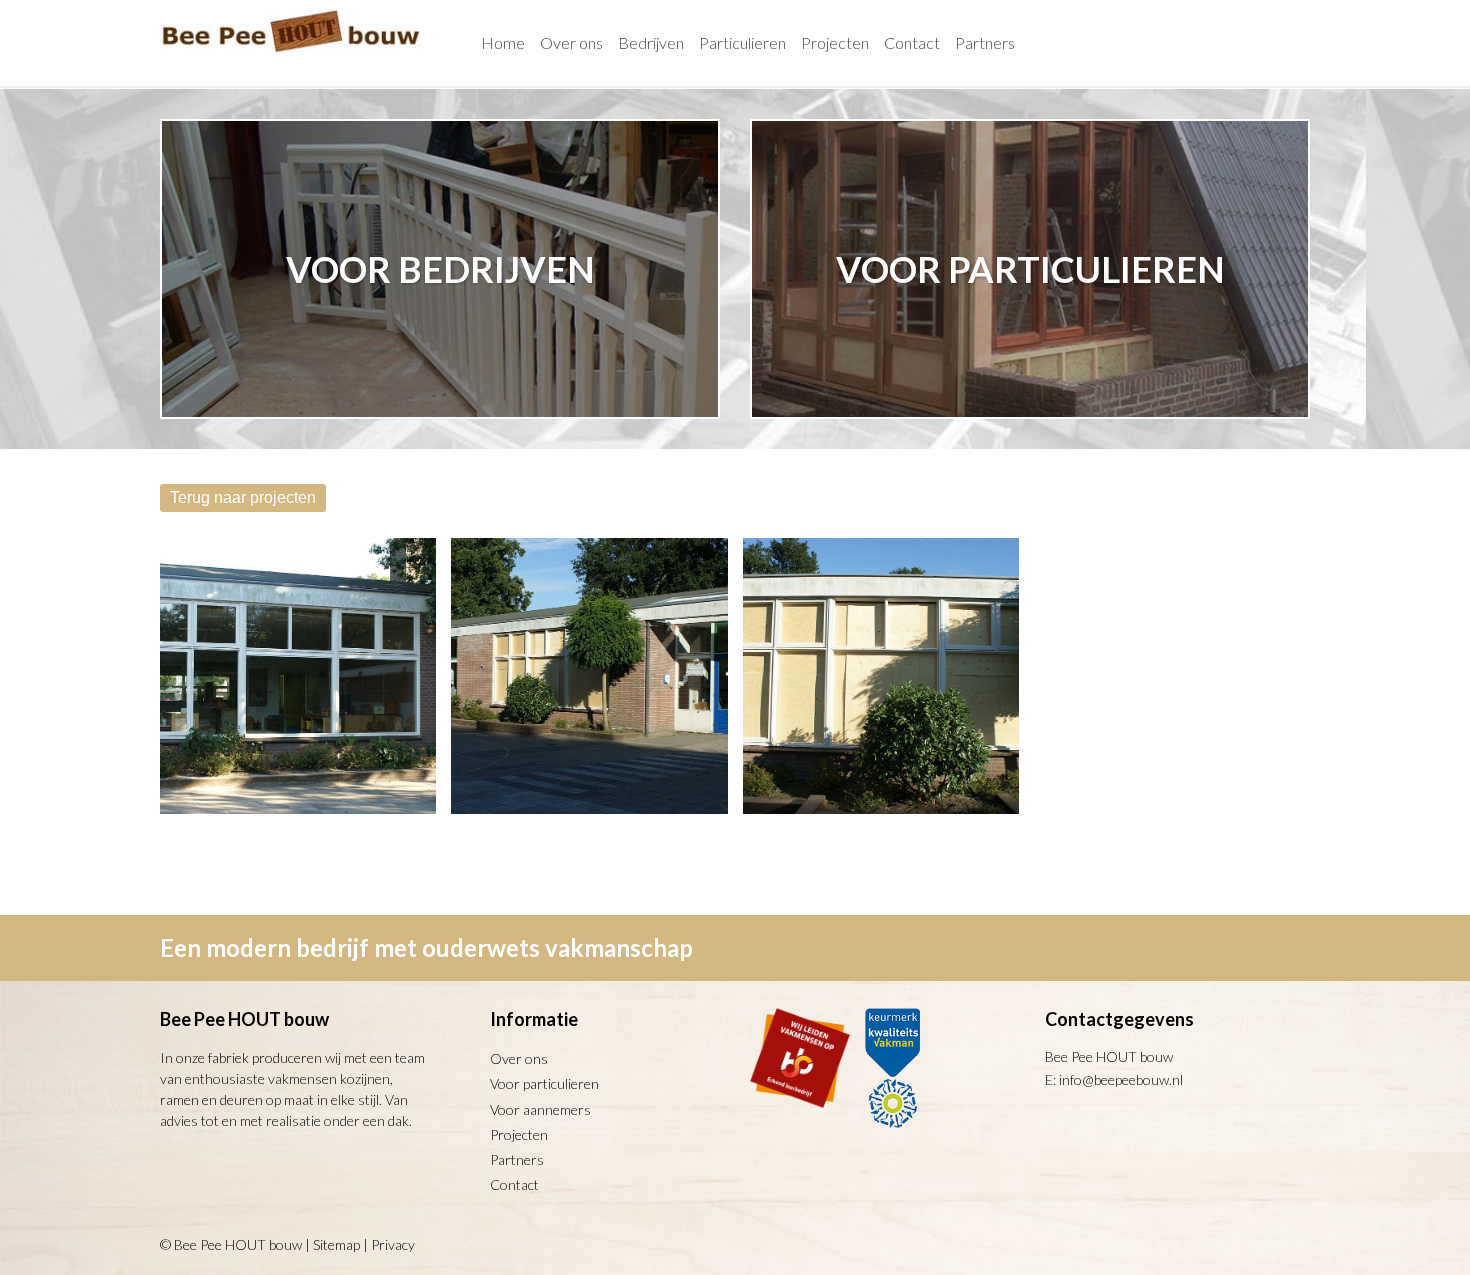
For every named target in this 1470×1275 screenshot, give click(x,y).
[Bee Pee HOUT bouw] (292, 56)
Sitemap (336, 1244)
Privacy (393, 1244)
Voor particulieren (544, 1083)
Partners (517, 1159)
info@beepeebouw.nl (1121, 1079)
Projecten (519, 1134)
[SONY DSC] (298, 676)
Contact (514, 1184)
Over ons (519, 1058)
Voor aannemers (540, 1109)
